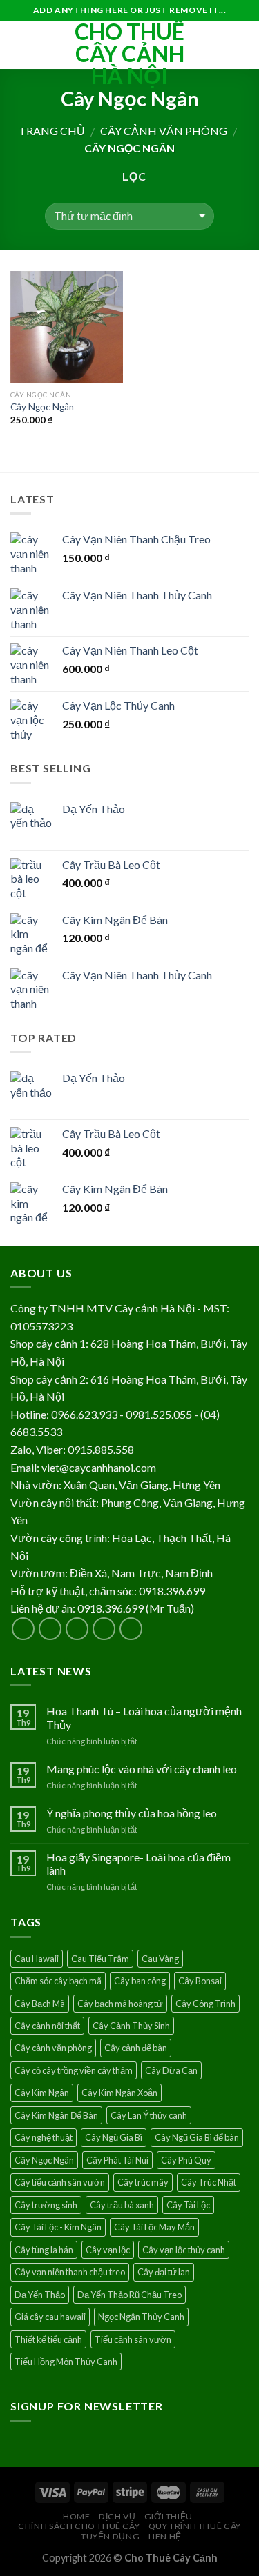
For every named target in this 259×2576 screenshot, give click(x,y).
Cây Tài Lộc (188, 2205)
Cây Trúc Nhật (209, 2182)
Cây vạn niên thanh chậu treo (70, 2272)
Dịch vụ (117, 2516)
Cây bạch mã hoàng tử (120, 2004)
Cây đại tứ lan (164, 2272)
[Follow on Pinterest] (131, 1629)
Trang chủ (52, 131)
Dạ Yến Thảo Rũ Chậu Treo (129, 2295)
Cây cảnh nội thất (47, 2026)
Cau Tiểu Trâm (100, 1959)
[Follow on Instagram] (50, 1629)
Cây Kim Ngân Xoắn (119, 2093)
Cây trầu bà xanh (122, 2205)
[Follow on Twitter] (77, 1629)
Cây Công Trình (205, 2004)
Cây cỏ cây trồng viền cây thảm (74, 2070)
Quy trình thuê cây (195, 2526)
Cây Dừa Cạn (171, 2070)
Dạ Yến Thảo (40, 2295)
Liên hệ (165, 2536)
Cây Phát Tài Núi (117, 2160)
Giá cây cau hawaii (50, 2317)
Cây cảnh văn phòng (53, 2048)
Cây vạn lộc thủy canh (184, 2250)
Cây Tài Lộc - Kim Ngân (58, 2227)
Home (76, 2516)
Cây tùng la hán (44, 2250)
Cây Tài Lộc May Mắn (154, 2227)
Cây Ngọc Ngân (42, 407)
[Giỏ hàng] (242, 45)
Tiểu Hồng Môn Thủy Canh (66, 2362)
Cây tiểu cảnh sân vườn (60, 2182)
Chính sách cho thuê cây (79, 2526)
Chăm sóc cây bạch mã (58, 1981)
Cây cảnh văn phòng (164, 131)
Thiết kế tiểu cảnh (48, 2339)
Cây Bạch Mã (40, 2004)
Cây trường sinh (46, 2205)
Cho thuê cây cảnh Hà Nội (129, 54)
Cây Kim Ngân (42, 2093)
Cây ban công (140, 1981)
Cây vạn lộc (108, 2250)
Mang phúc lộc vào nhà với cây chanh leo (142, 1769)
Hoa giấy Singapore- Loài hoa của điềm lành (138, 1864)
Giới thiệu (169, 2516)
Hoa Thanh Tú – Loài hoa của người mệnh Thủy (144, 1717)
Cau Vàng (160, 1959)
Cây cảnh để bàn (136, 2048)
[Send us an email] (104, 1629)
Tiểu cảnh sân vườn (133, 2339)
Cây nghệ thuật (44, 2137)
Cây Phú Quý (186, 2160)
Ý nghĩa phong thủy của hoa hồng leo (132, 1813)
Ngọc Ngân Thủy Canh (141, 2317)
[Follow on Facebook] (23, 1629)
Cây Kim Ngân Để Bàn (56, 2115)
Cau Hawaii (37, 1959)
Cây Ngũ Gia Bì (114, 2137)
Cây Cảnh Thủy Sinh (131, 2026)
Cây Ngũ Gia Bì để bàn (197, 2137)
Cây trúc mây (143, 2182)
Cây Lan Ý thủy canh (149, 2115)
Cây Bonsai (200, 1981)
